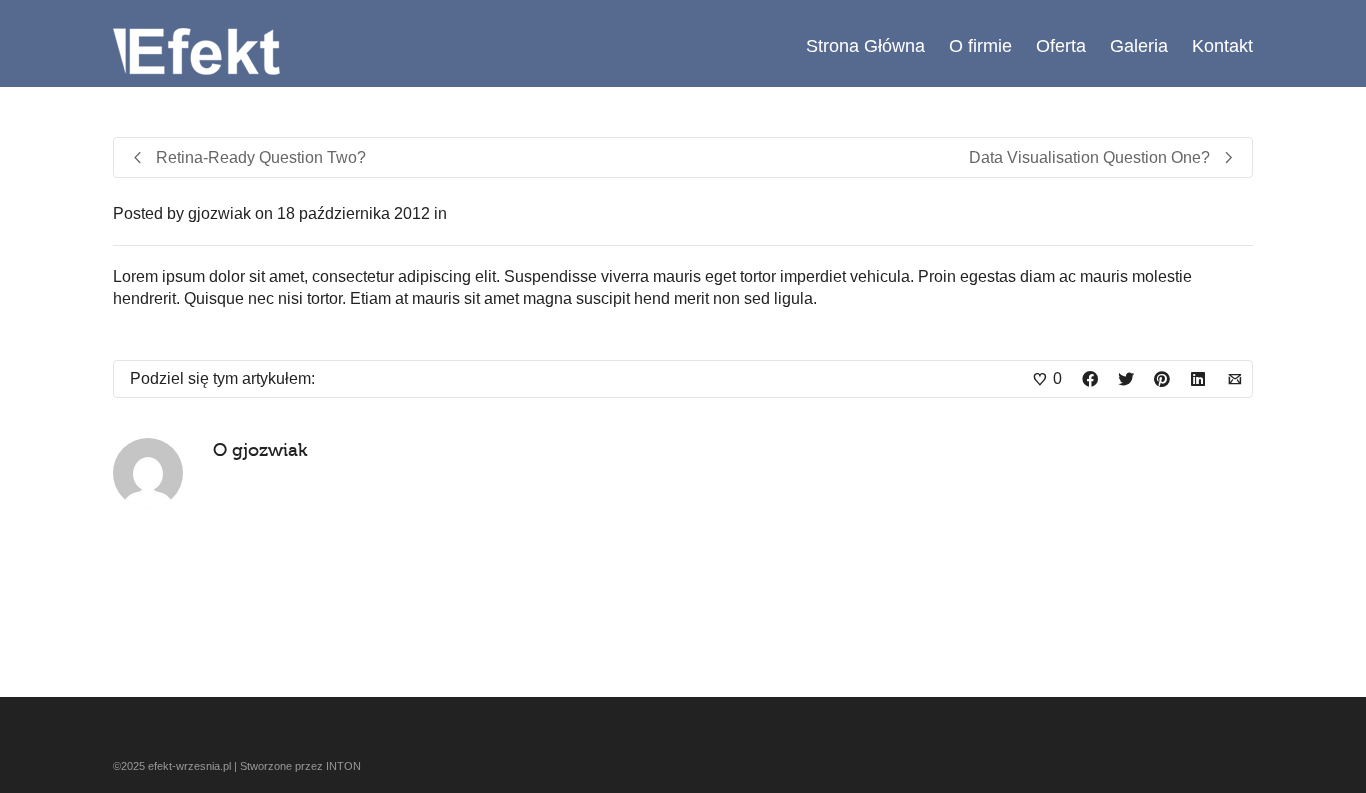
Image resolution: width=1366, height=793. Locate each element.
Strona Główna (865, 46)
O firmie (980, 46)
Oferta (1061, 46)
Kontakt (1222, 46)
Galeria (1139, 46)
